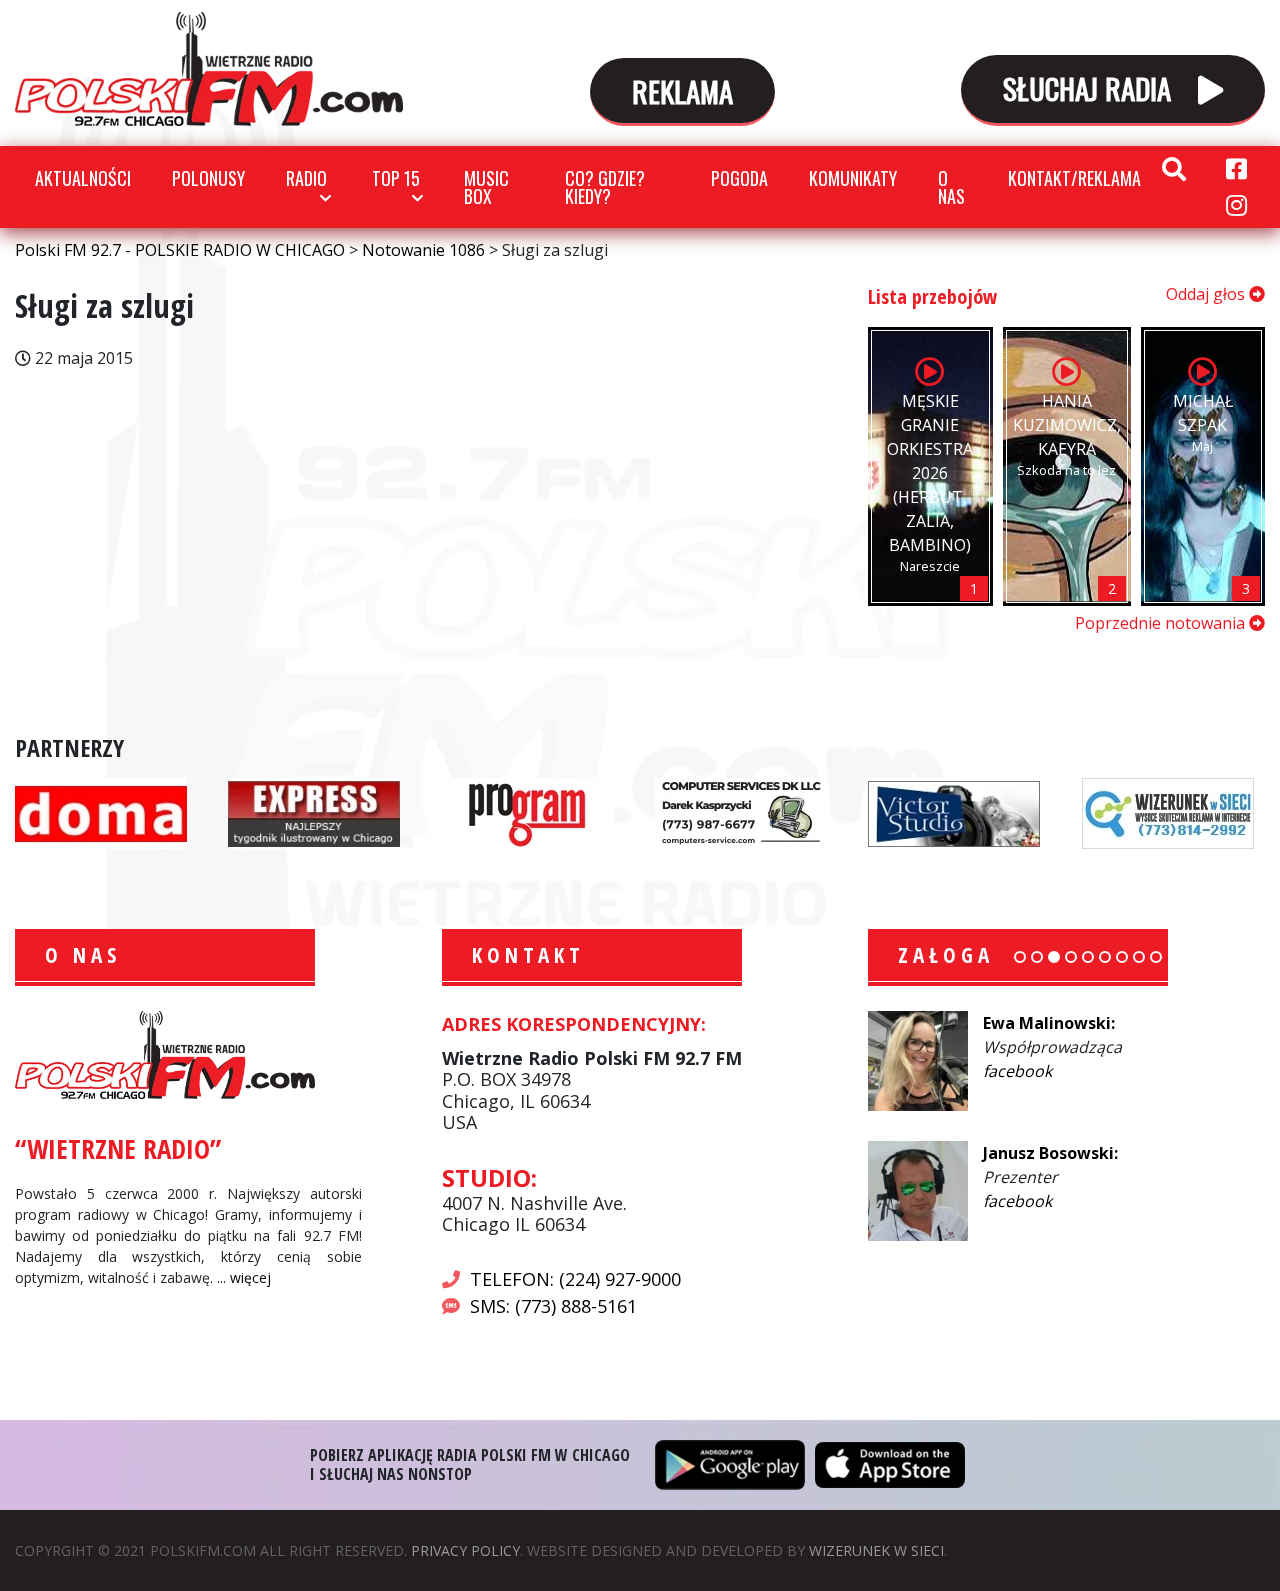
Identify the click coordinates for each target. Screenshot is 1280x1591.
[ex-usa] (314, 812)
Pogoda (739, 178)
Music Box (486, 187)
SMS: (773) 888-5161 (553, 1306)
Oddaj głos (1207, 294)
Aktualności (83, 178)
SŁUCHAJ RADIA (1090, 87)
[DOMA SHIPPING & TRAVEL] (101, 812)
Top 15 (396, 178)
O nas (951, 187)
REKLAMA (682, 90)
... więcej (244, 1277)
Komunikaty (853, 178)
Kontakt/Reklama (1074, 178)
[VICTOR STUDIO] (954, 812)
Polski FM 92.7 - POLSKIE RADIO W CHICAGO (209, 69)
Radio (306, 178)
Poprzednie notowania (1162, 623)
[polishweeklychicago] (528, 812)
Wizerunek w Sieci (876, 1550)
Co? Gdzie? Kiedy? (605, 187)
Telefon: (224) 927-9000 (575, 1279)
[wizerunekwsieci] (1168, 812)
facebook (1017, 1071)
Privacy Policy (465, 1550)
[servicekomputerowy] (741, 812)
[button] (1020, 957)
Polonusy (208, 178)
